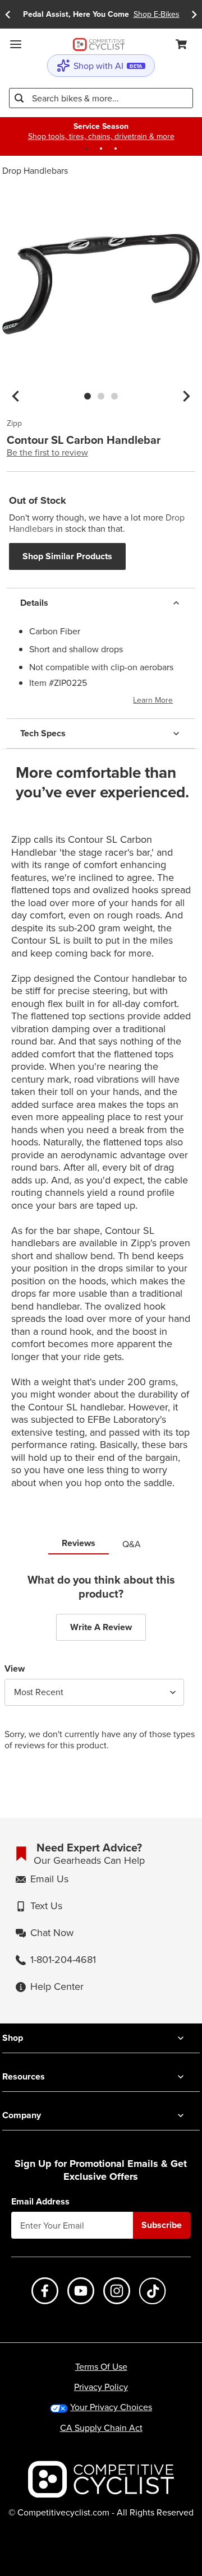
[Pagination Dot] (86, 148)
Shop (13, 2038)
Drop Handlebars (35, 170)
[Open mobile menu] (16, 44)
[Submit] (19, 98)
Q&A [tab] (132, 1544)
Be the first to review (47, 452)
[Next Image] (186, 396)
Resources (24, 2076)
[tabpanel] (101, 1670)
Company (22, 2115)
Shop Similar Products (67, 556)
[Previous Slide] (8, 14)
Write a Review (101, 1627)
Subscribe (162, 2225)
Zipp (14, 424)
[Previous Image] (16, 396)
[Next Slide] (194, 14)
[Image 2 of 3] (101, 396)
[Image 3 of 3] (114, 396)
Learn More (153, 700)
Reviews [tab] (79, 1543)
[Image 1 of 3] (88, 396)
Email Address (40, 2202)
